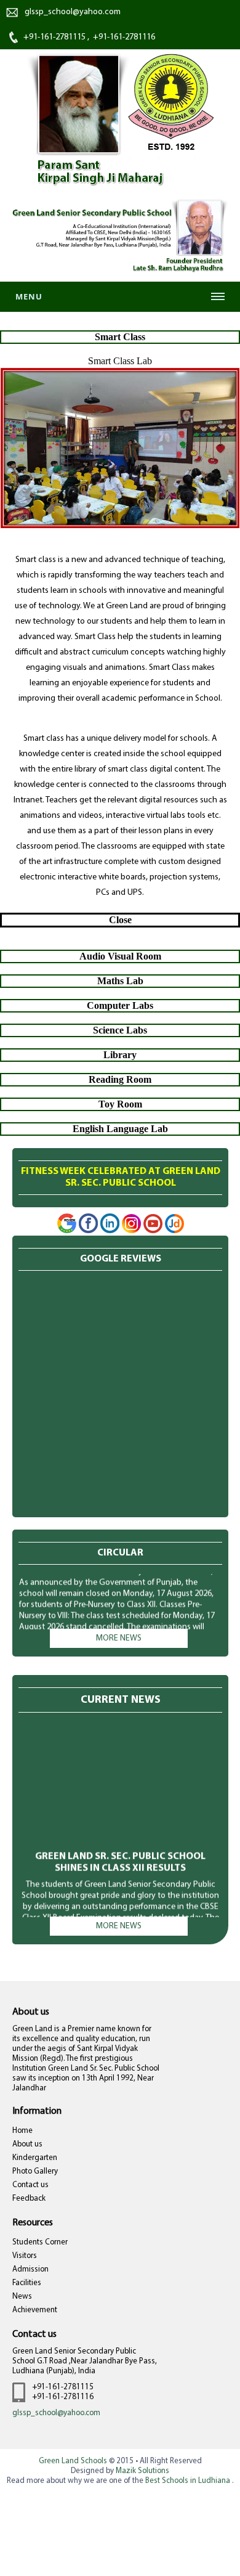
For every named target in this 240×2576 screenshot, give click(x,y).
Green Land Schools (73, 2461)
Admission (30, 2269)
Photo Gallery (35, 2171)
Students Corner (40, 2242)
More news (119, 1638)
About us (27, 2144)
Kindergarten (35, 2158)
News (22, 2297)
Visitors (25, 2256)
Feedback (29, 2199)
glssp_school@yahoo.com (56, 2413)
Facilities (27, 2283)
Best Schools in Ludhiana (189, 2481)
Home (22, 2131)
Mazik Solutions (142, 2471)
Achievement (35, 2310)
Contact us (30, 2185)
